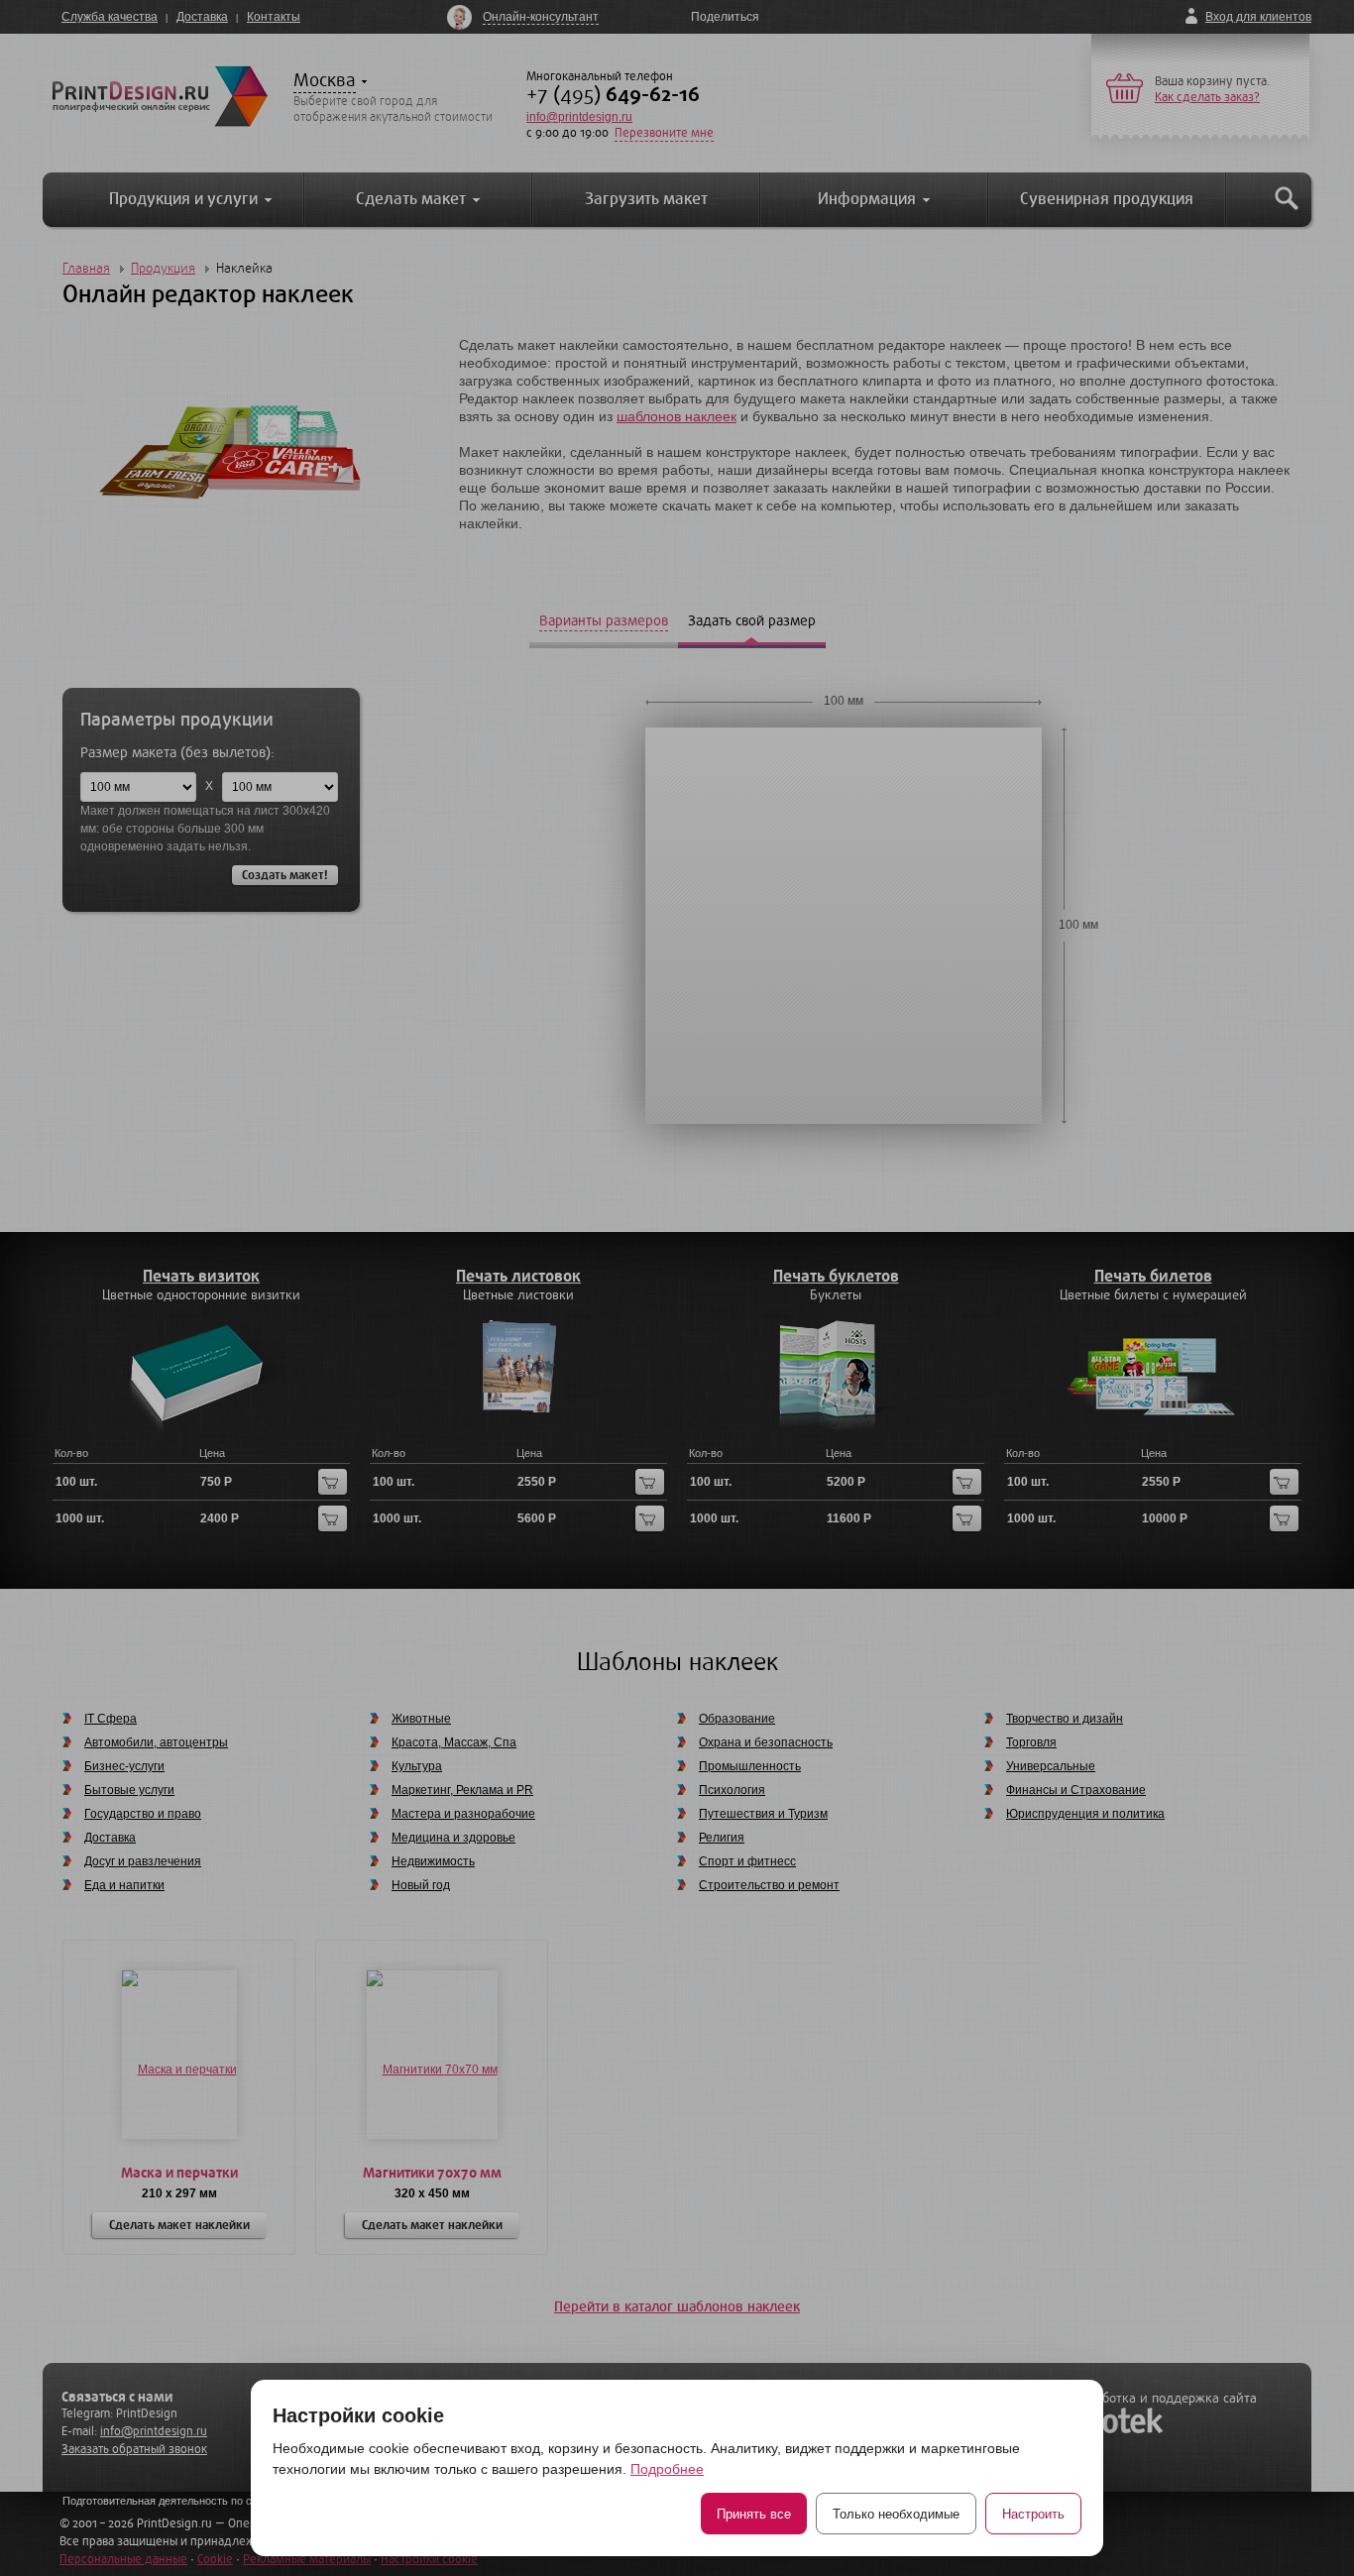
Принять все (754, 2514)
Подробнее (667, 2469)
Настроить (1033, 2514)
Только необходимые (896, 2514)
